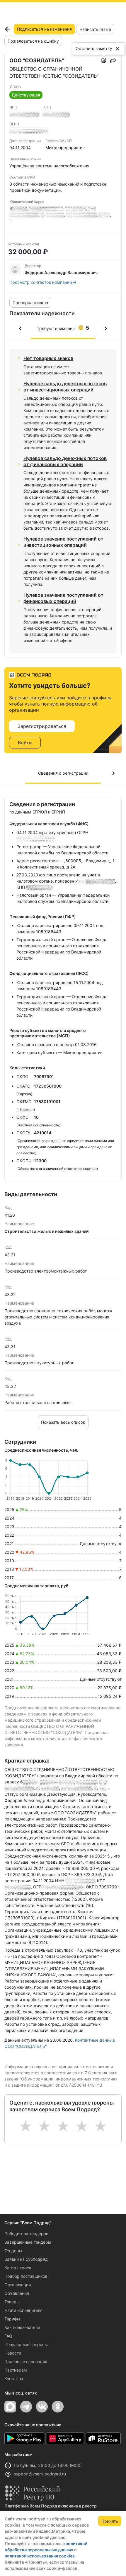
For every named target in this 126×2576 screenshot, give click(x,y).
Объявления (17, 2293)
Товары (12, 2302)
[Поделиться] (113, 61)
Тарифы (12, 2319)
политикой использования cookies (40, 2556)
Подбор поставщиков (26, 2276)
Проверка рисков (30, 302)
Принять (110, 2521)
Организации (18, 2285)
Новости (13, 2353)
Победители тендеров (26, 2234)
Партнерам (16, 2370)
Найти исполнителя (23, 2310)
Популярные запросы (26, 2344)
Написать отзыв (95, 29)
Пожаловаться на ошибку (33, 41)
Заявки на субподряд (26, 2259)
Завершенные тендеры (28, 2242)
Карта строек (18, 2268)
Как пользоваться (22, 2327)
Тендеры (13, 2251)
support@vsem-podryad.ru (40, 2474)
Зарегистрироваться (42, 726)
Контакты (14, 2379)
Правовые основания (26, 2361)
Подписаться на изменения (44, 29)
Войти (25, 743)
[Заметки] (104, 61)
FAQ (8, 2336)
